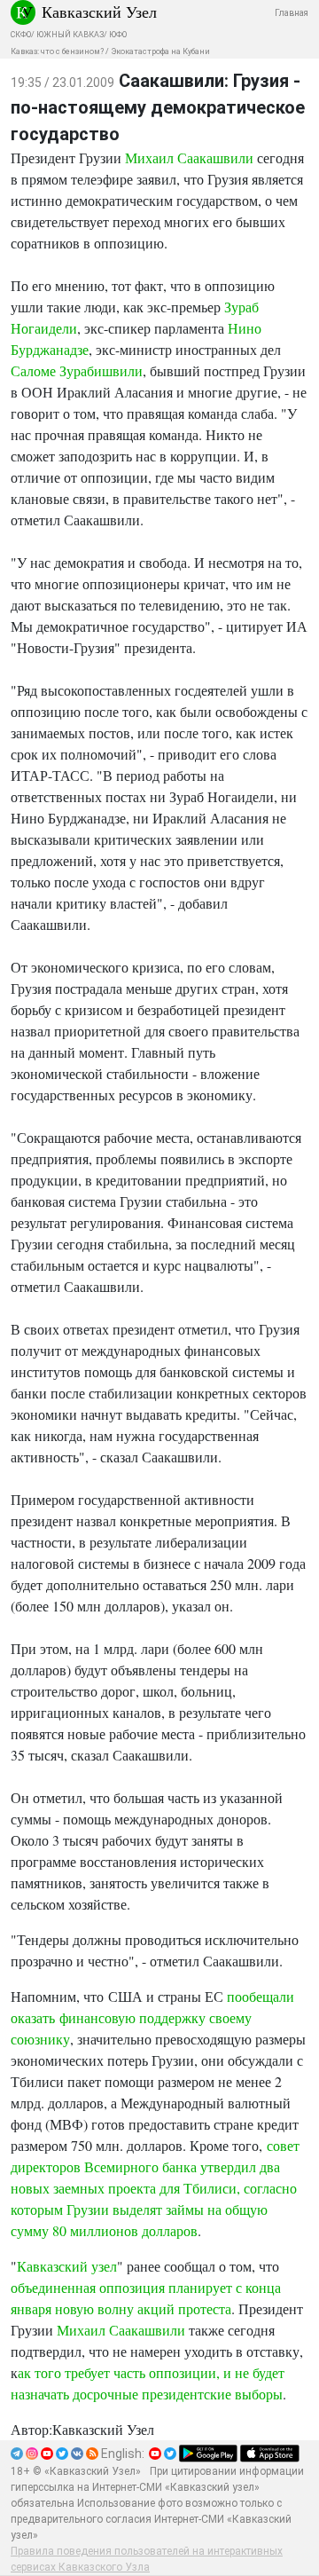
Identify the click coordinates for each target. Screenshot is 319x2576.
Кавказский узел (67, 2266)
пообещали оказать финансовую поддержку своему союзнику (152, 2017)
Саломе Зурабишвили (77, 370)
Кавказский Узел (99, 12)
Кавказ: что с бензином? (57, 51)
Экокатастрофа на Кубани (160, 51)
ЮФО (118, 35)
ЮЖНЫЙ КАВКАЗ (70, 35)
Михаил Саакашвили (189, 158)
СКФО (21, 35)
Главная (292, 13)
